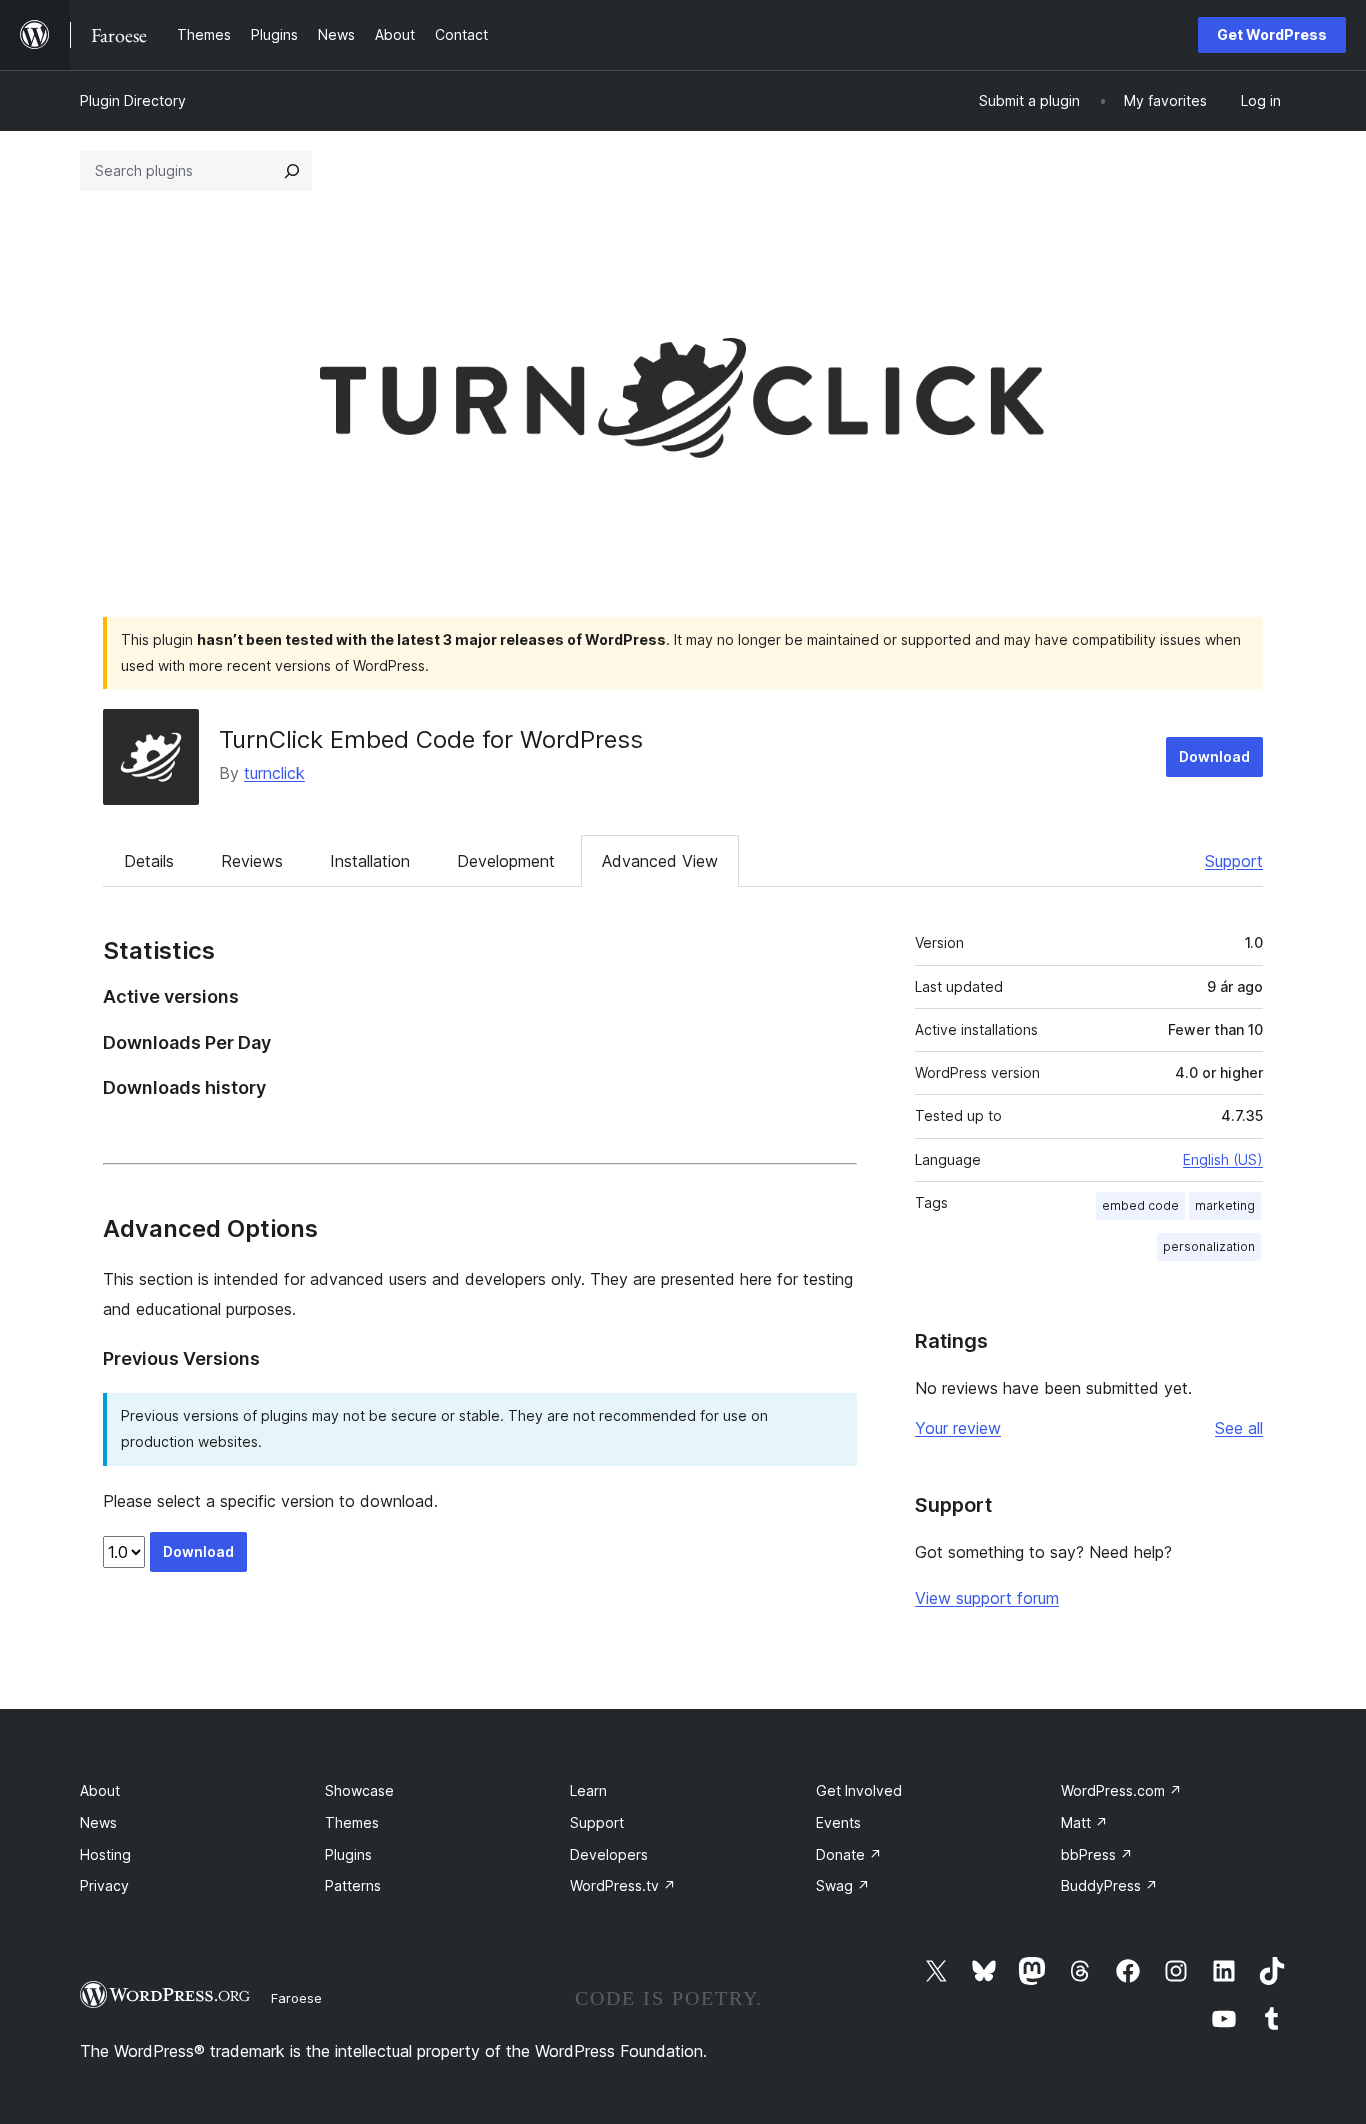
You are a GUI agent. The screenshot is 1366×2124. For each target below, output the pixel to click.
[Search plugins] (292, 171)
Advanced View (660, 861)
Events (838, 1822)
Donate (849, 1854)
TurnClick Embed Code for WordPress (431, 739)
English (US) (1223, 1159)
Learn (588, 1790)
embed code (1140, 1205)
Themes (352, 1822)
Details (149, 861)
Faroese (296, 1998)
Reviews (252, 861)
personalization (1209, 1246)
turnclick (274, 773)
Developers (609, 1854)
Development (506, 861)
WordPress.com (1121, 1790)
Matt (1084, 1822)
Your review (958, 1428)
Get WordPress (1272, 34)
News (98, 1822)
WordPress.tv (623, 1885)
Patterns (353, 1885)
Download (1214, 756)
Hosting (105, 1854)
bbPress (1097, 1854)
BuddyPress (1109, 1885)
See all (1239, 1428)
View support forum (987, 1598)
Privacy (104, 1885)
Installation (370, 861)
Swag (843, 1885)
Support (1234, 861)
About (100, 1790)
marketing (1225, 1205)
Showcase (359, 1790)
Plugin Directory (133, 100)
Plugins (348, 1854)
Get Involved (859, 1790)
